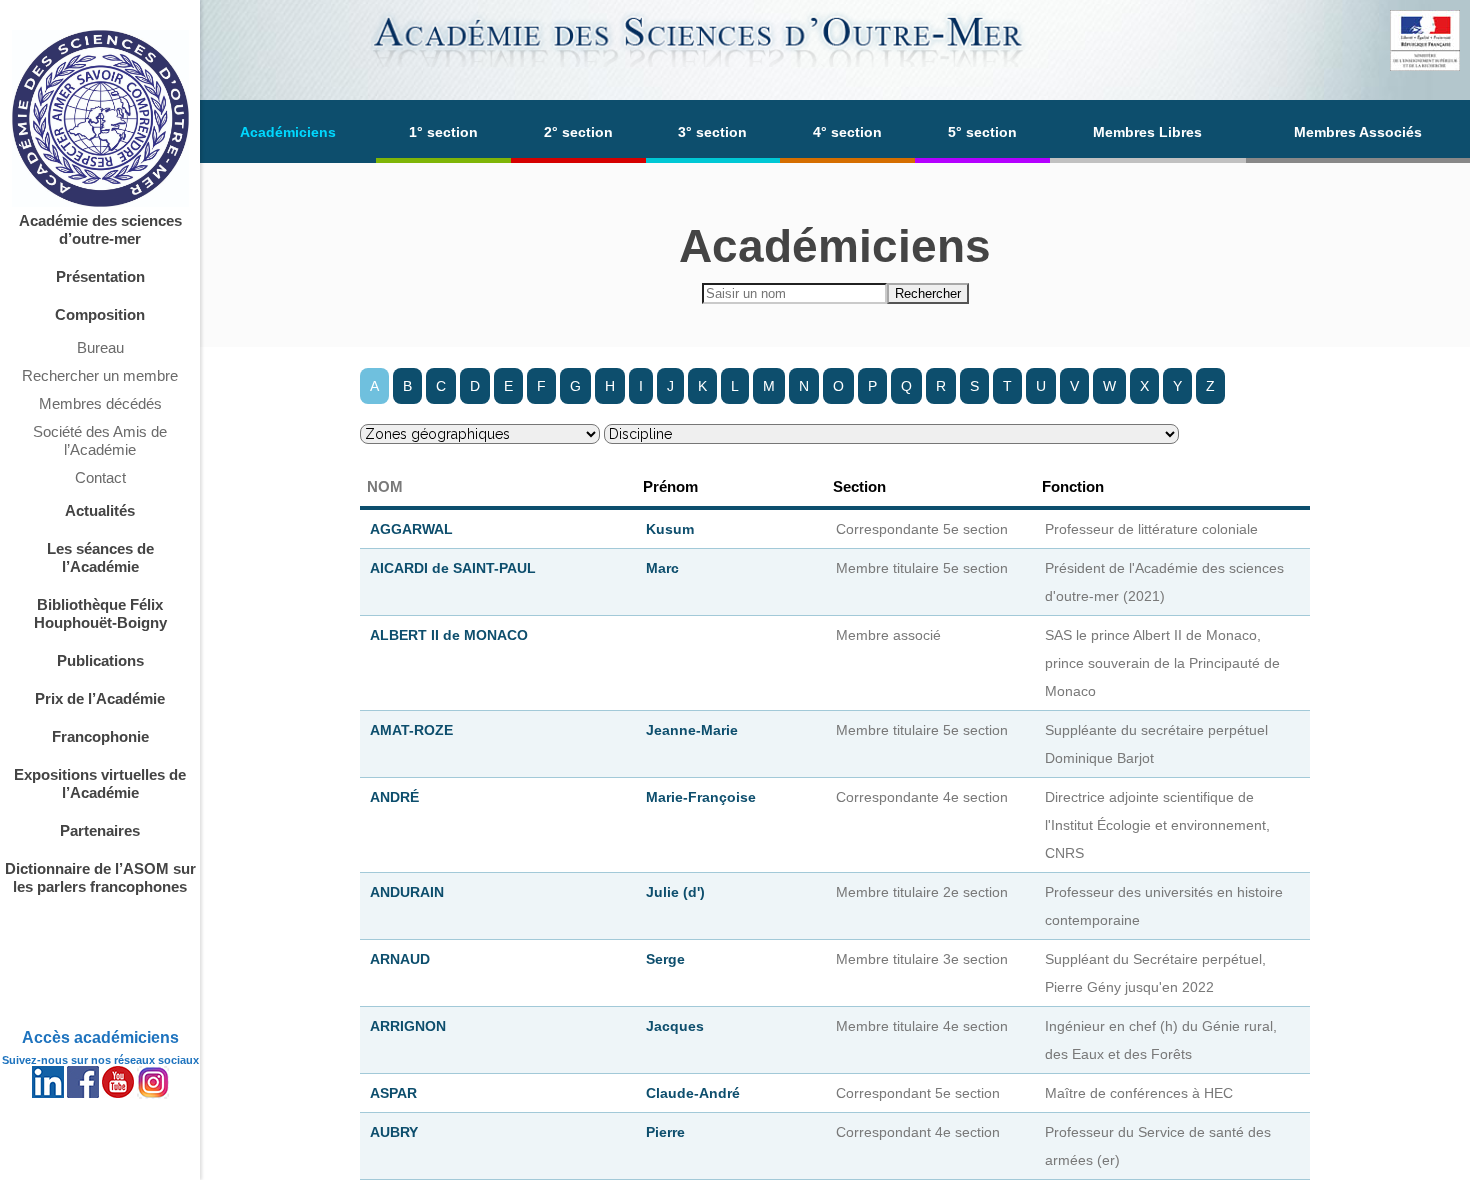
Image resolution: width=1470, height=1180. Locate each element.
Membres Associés (1358, 132)
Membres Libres (1147, 132)
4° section (847, 132)
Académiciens (288, 132)
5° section (982, 132)
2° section (578, 132)
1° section (443, 132)
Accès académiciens (100, 1037)
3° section (712, 132)
